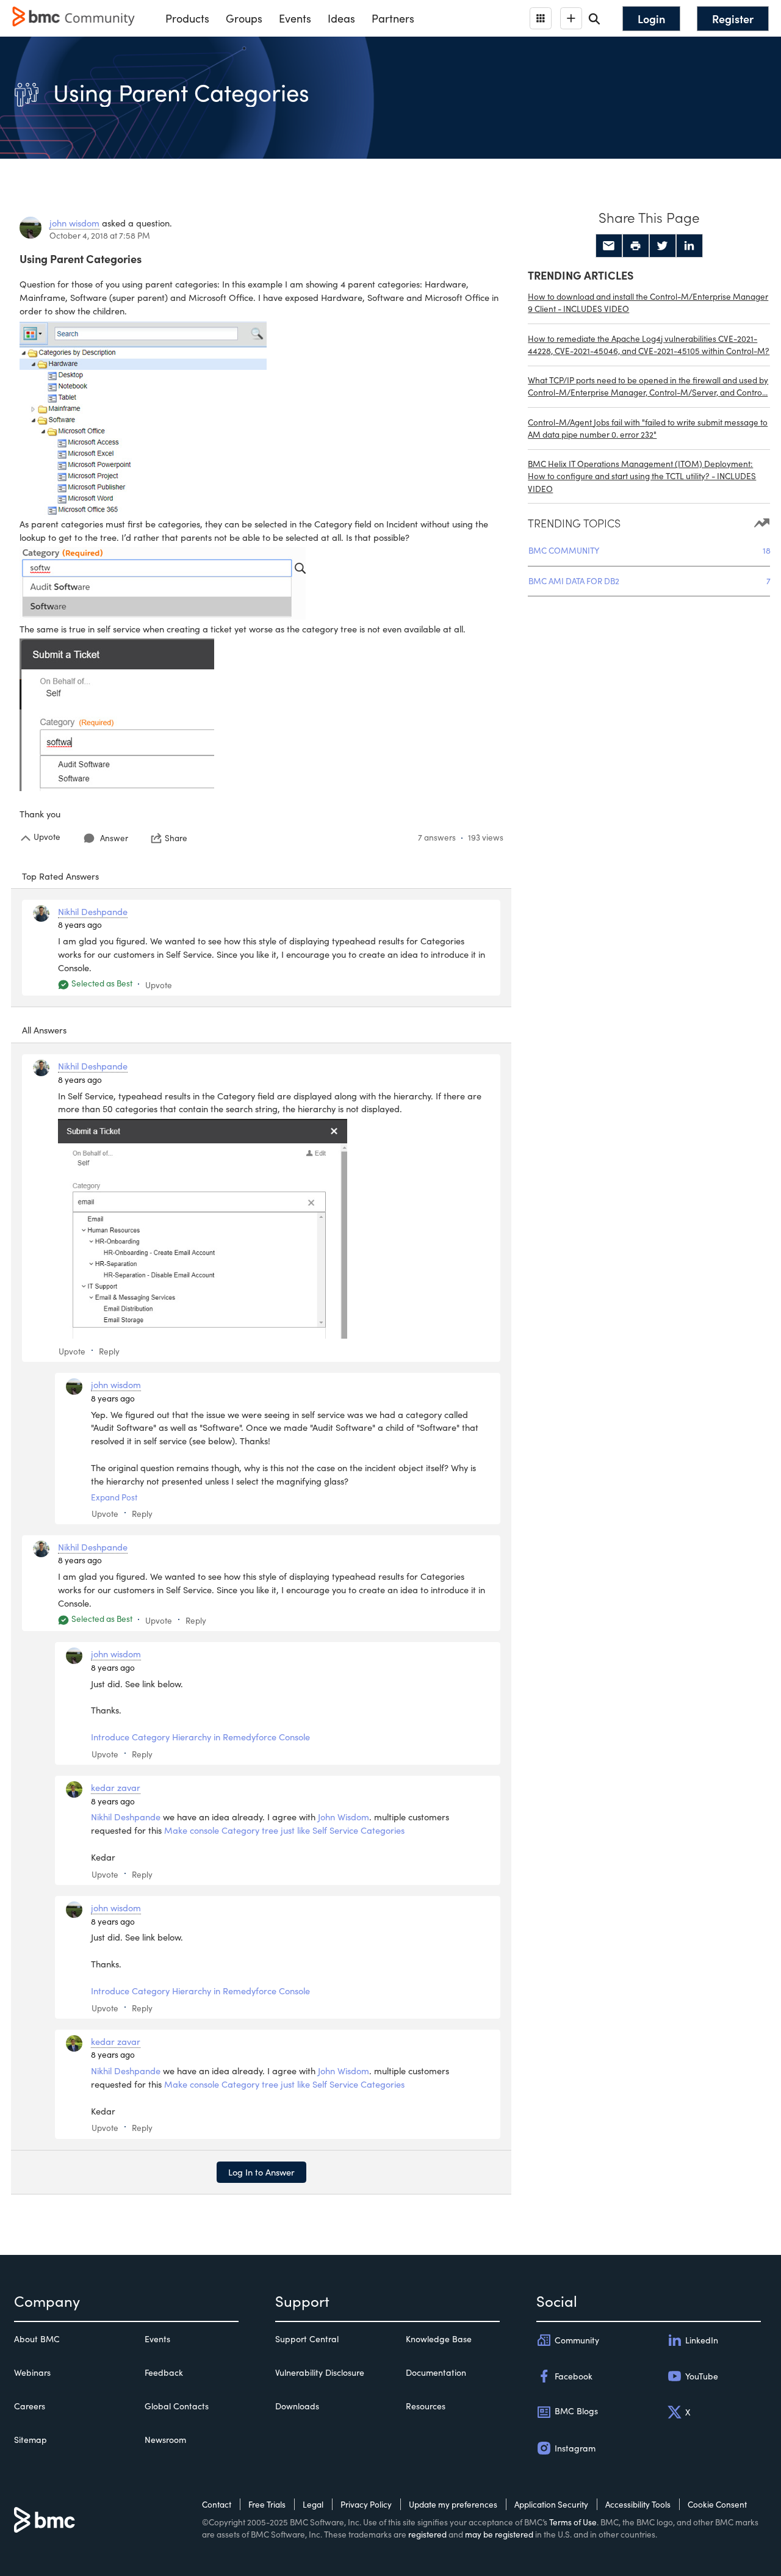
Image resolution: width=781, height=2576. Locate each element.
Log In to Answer (261, 2172)
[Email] (609, 246)
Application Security (551, 2504)
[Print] (636, 246)
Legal (313, 2504)
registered (427, 2534)
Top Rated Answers (60, 876)
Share (176, 838)
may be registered (499, 2534)
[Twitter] (663, 246)
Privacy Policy (366, 2504)
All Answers (44, 1030)
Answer (114, 838)
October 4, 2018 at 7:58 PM (100, 235)
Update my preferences (453, 2504)
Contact (217, 2504)
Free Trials (267, 2504)
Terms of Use (573, 2522)
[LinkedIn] (689, 246)
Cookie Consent (717, 2504)
